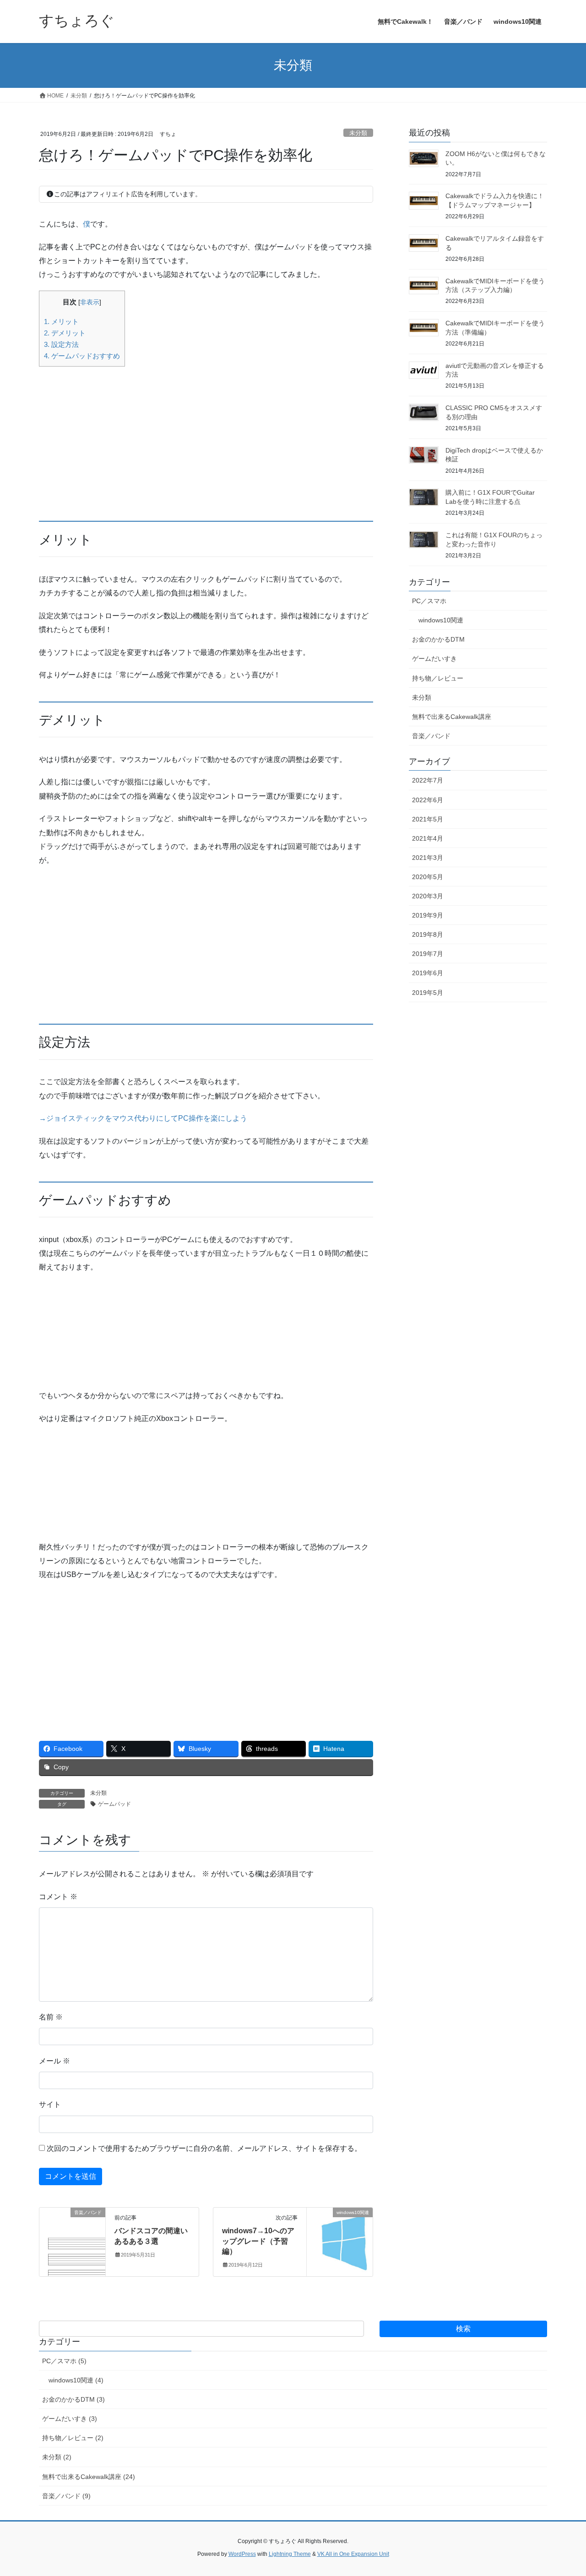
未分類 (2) (57, 2457)
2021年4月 (428, 838)
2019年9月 (428, 915)
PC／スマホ (429, 601)
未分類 (358, 133)
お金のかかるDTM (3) (73, 2399)
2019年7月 (428, 954)
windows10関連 (441, 620)
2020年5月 (428, 877)
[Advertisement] (206, 437)
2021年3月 (428, 858)
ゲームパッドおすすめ (82, 356)
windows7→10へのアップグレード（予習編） (258, 2241)
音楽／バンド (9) (66, 2496)
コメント (58, 1897)
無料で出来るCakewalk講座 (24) (89, 2477)
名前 (51, 2017)
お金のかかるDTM (438, 639)
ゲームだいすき (434, 659)
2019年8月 (428, 934)
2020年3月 (428, 896)
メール (54, 2061)
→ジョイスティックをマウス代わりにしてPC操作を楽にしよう (143, 1118)
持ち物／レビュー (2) (73, 2438)
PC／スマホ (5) (64, 2361)
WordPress (242, 2554)
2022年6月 (428, 800)
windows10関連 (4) (76, 2380)
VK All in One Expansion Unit (353, 2554)
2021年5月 (428, 819)
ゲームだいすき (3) (70, 2419)
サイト (50, 2104)
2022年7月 (428, 780)
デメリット (65, 333)
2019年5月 (428, 993)
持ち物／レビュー (438, 678)
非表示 (90, 302)
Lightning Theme (290, 2554)
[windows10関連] (340, 2242)
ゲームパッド (114, 1804)
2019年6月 (428, 973)
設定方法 (61, 344)
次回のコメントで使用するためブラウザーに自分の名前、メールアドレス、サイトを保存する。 (204, 2148)
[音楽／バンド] (72, 2242)
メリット (61, 321)
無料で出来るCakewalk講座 (452, 717)
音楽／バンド (431, 736)
